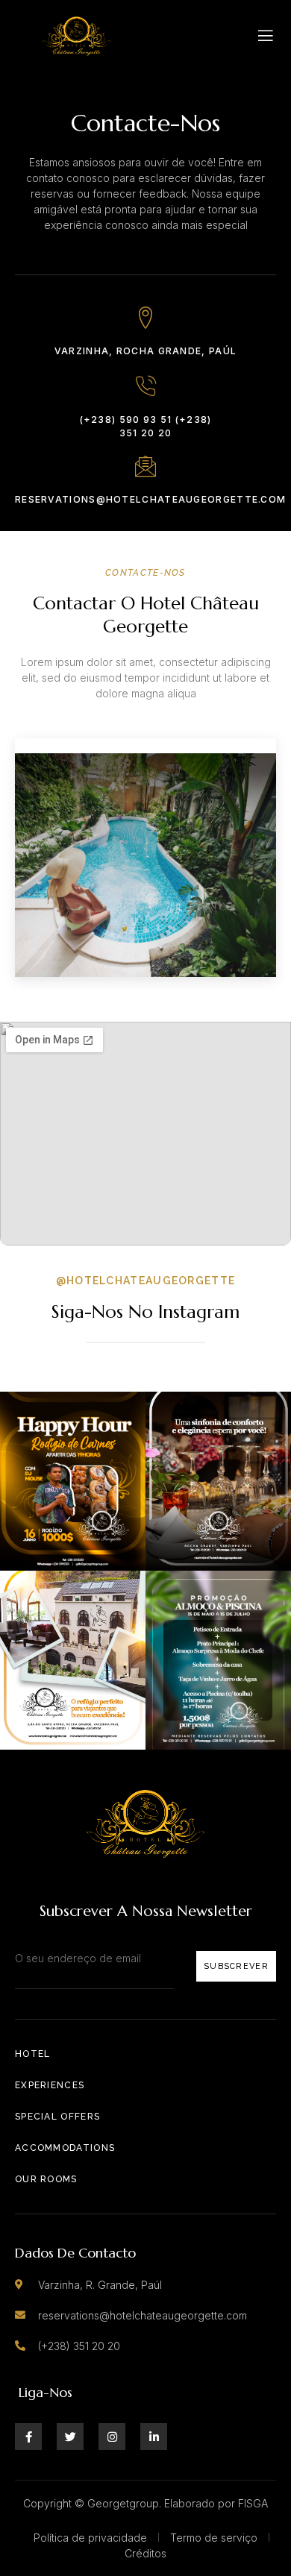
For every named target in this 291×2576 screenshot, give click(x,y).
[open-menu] (266, 36)
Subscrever (236, 1966)
